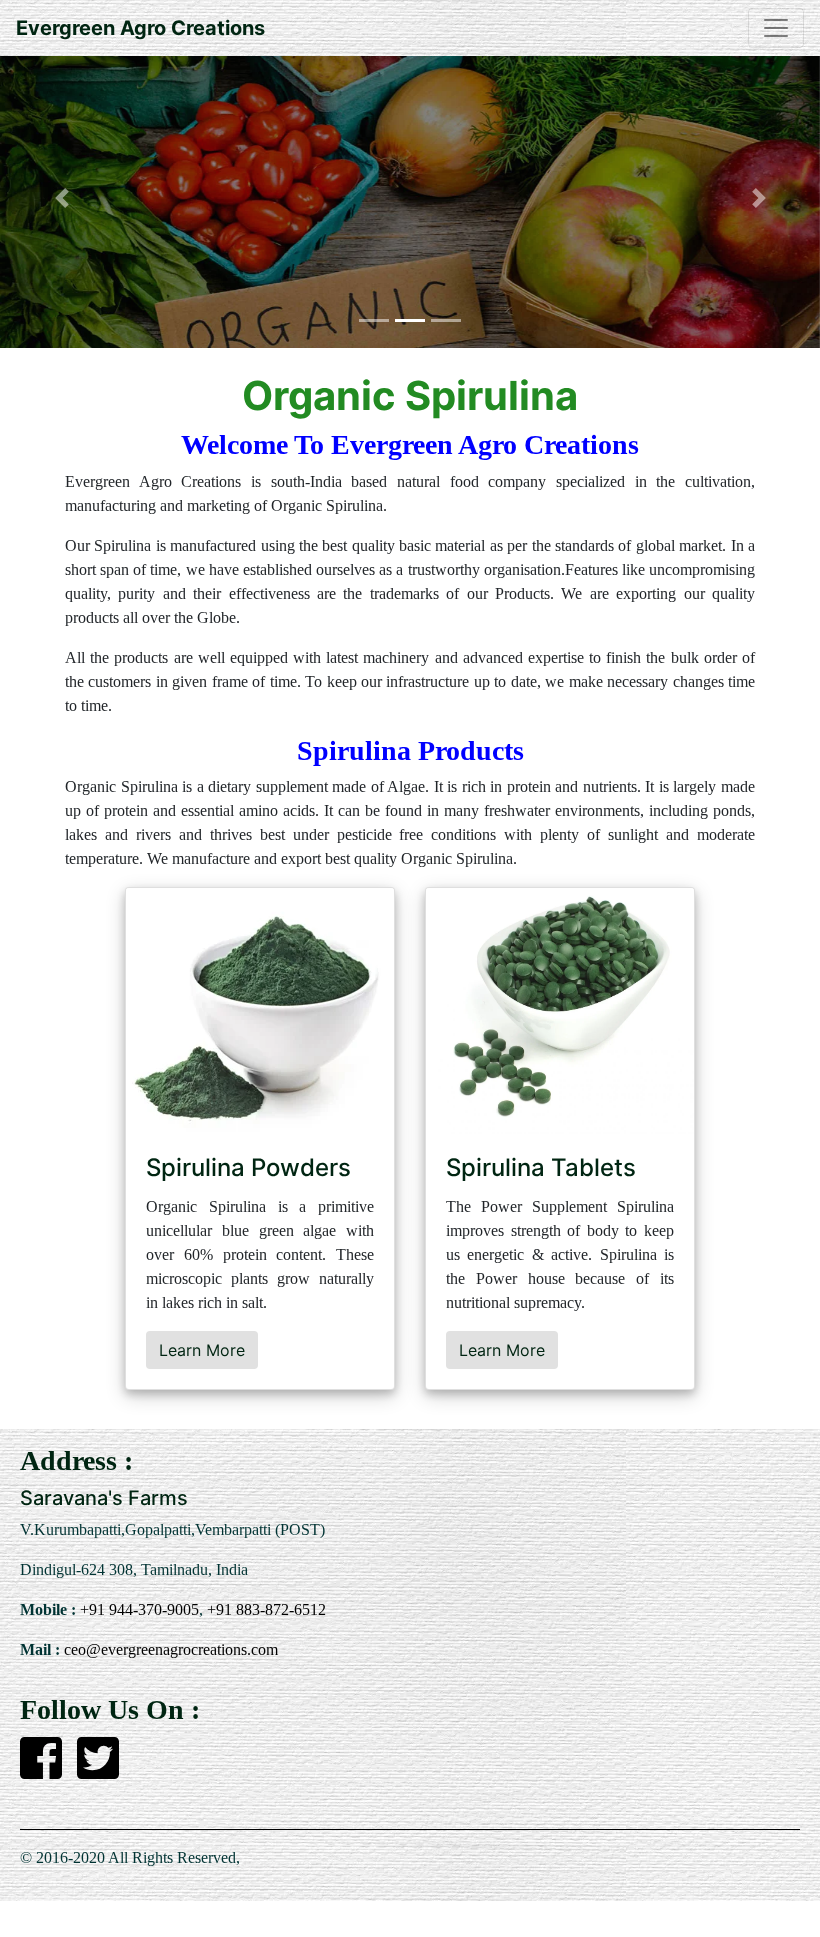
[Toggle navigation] (776, 28)
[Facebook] (41, 1770)
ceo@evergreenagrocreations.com (169, 1649)
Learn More (202, 1350)
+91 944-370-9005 (137, 1609)
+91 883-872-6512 (264, 1609)
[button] (61, 198)
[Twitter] (98, 1770)
